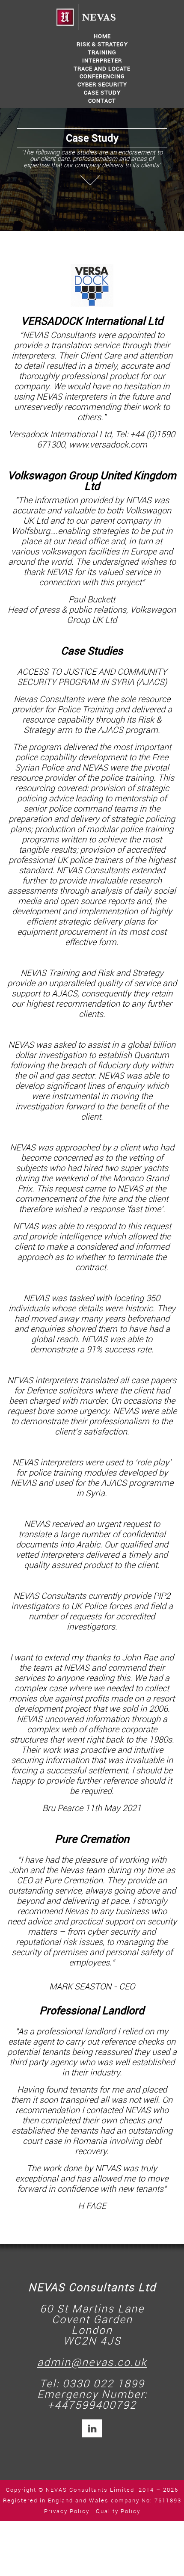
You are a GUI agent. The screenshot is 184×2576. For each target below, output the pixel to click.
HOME (102, 36)
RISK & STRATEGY (102, 44)
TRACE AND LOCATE (102, 69)
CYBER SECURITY (102, 84)
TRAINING (102, 52)
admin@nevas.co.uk (92, 2363)
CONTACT (102, 101)
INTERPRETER (102, 61)
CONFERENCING (102, 76)
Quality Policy (118, 2511)
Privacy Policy (67, 2511)
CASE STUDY (102, 93)
